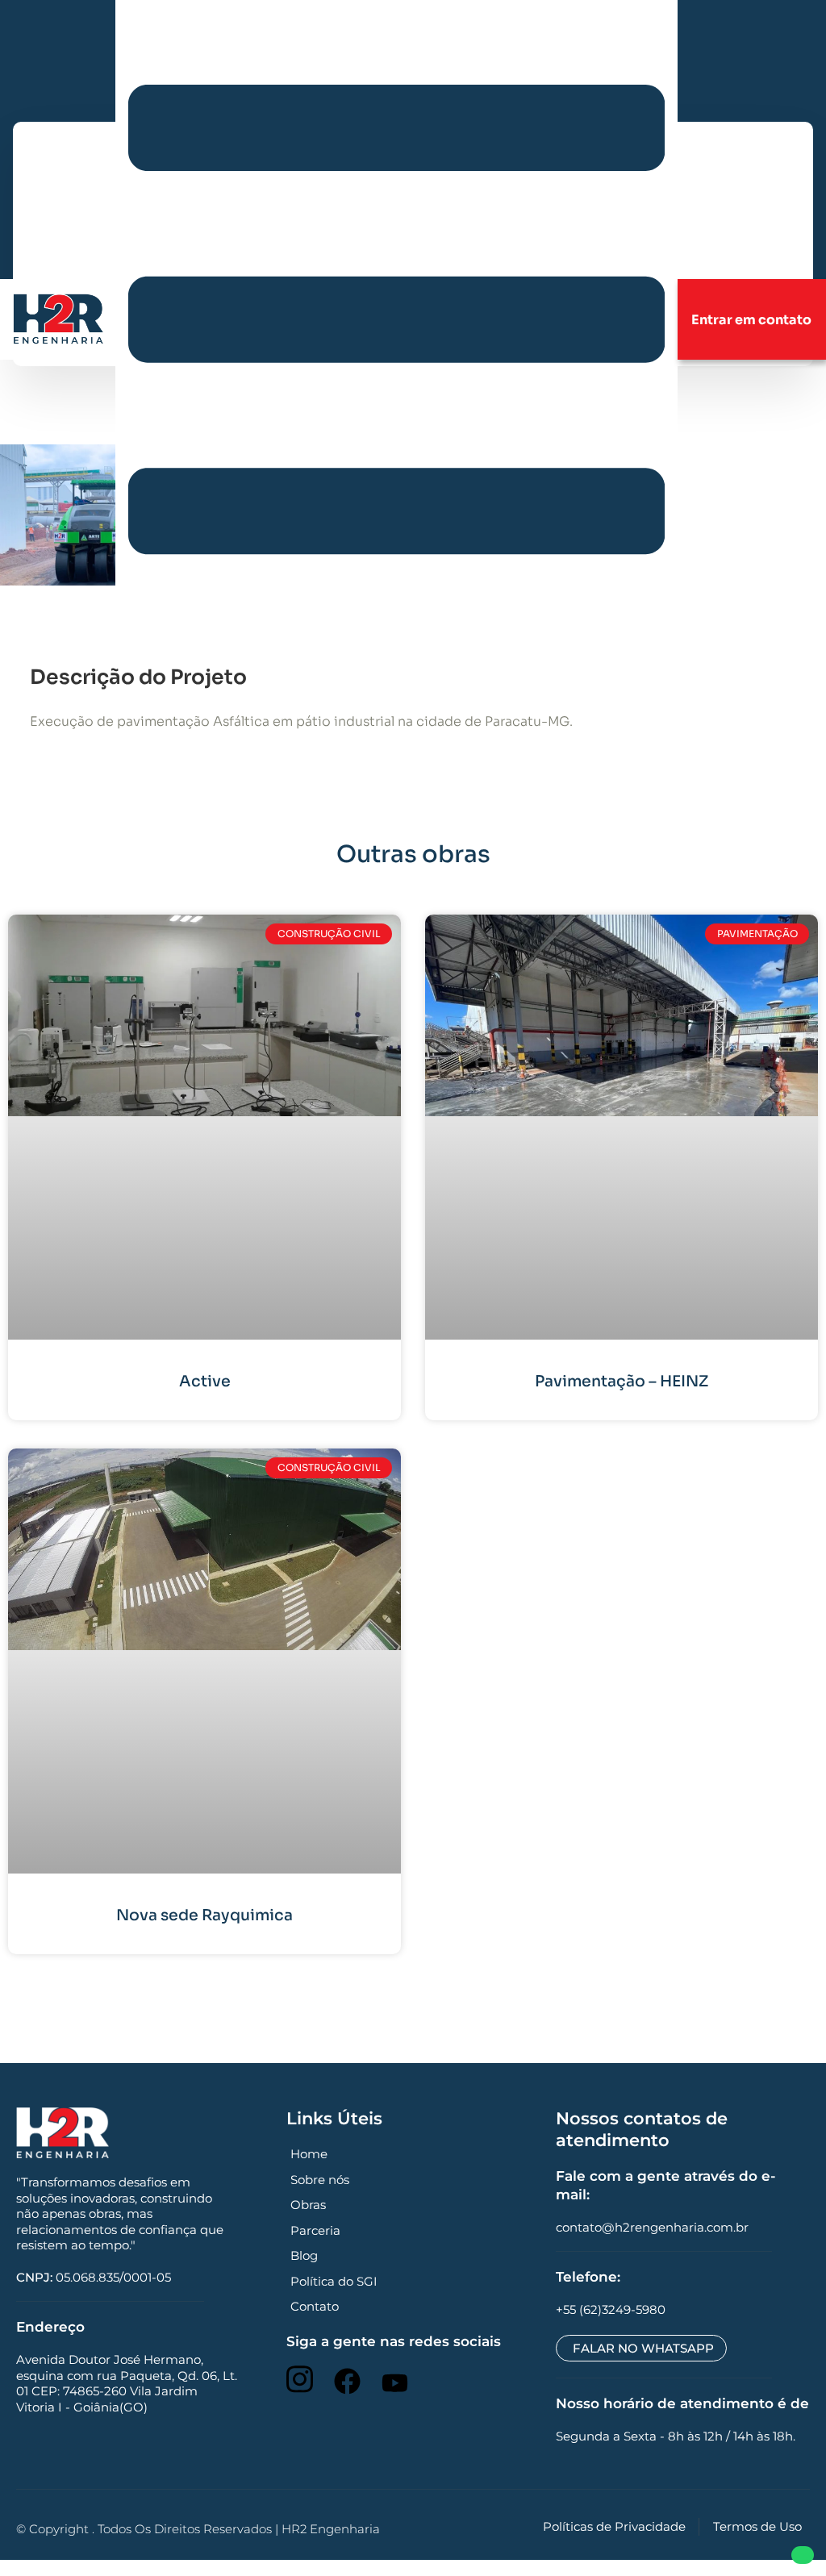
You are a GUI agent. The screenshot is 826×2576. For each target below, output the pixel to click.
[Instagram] (300, 2380)
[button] (396, 319)
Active (205, 1382)
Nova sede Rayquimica (204, 1915)
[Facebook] (347, 2381)
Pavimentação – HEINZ (622, 1382)
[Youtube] (395, 2383)
